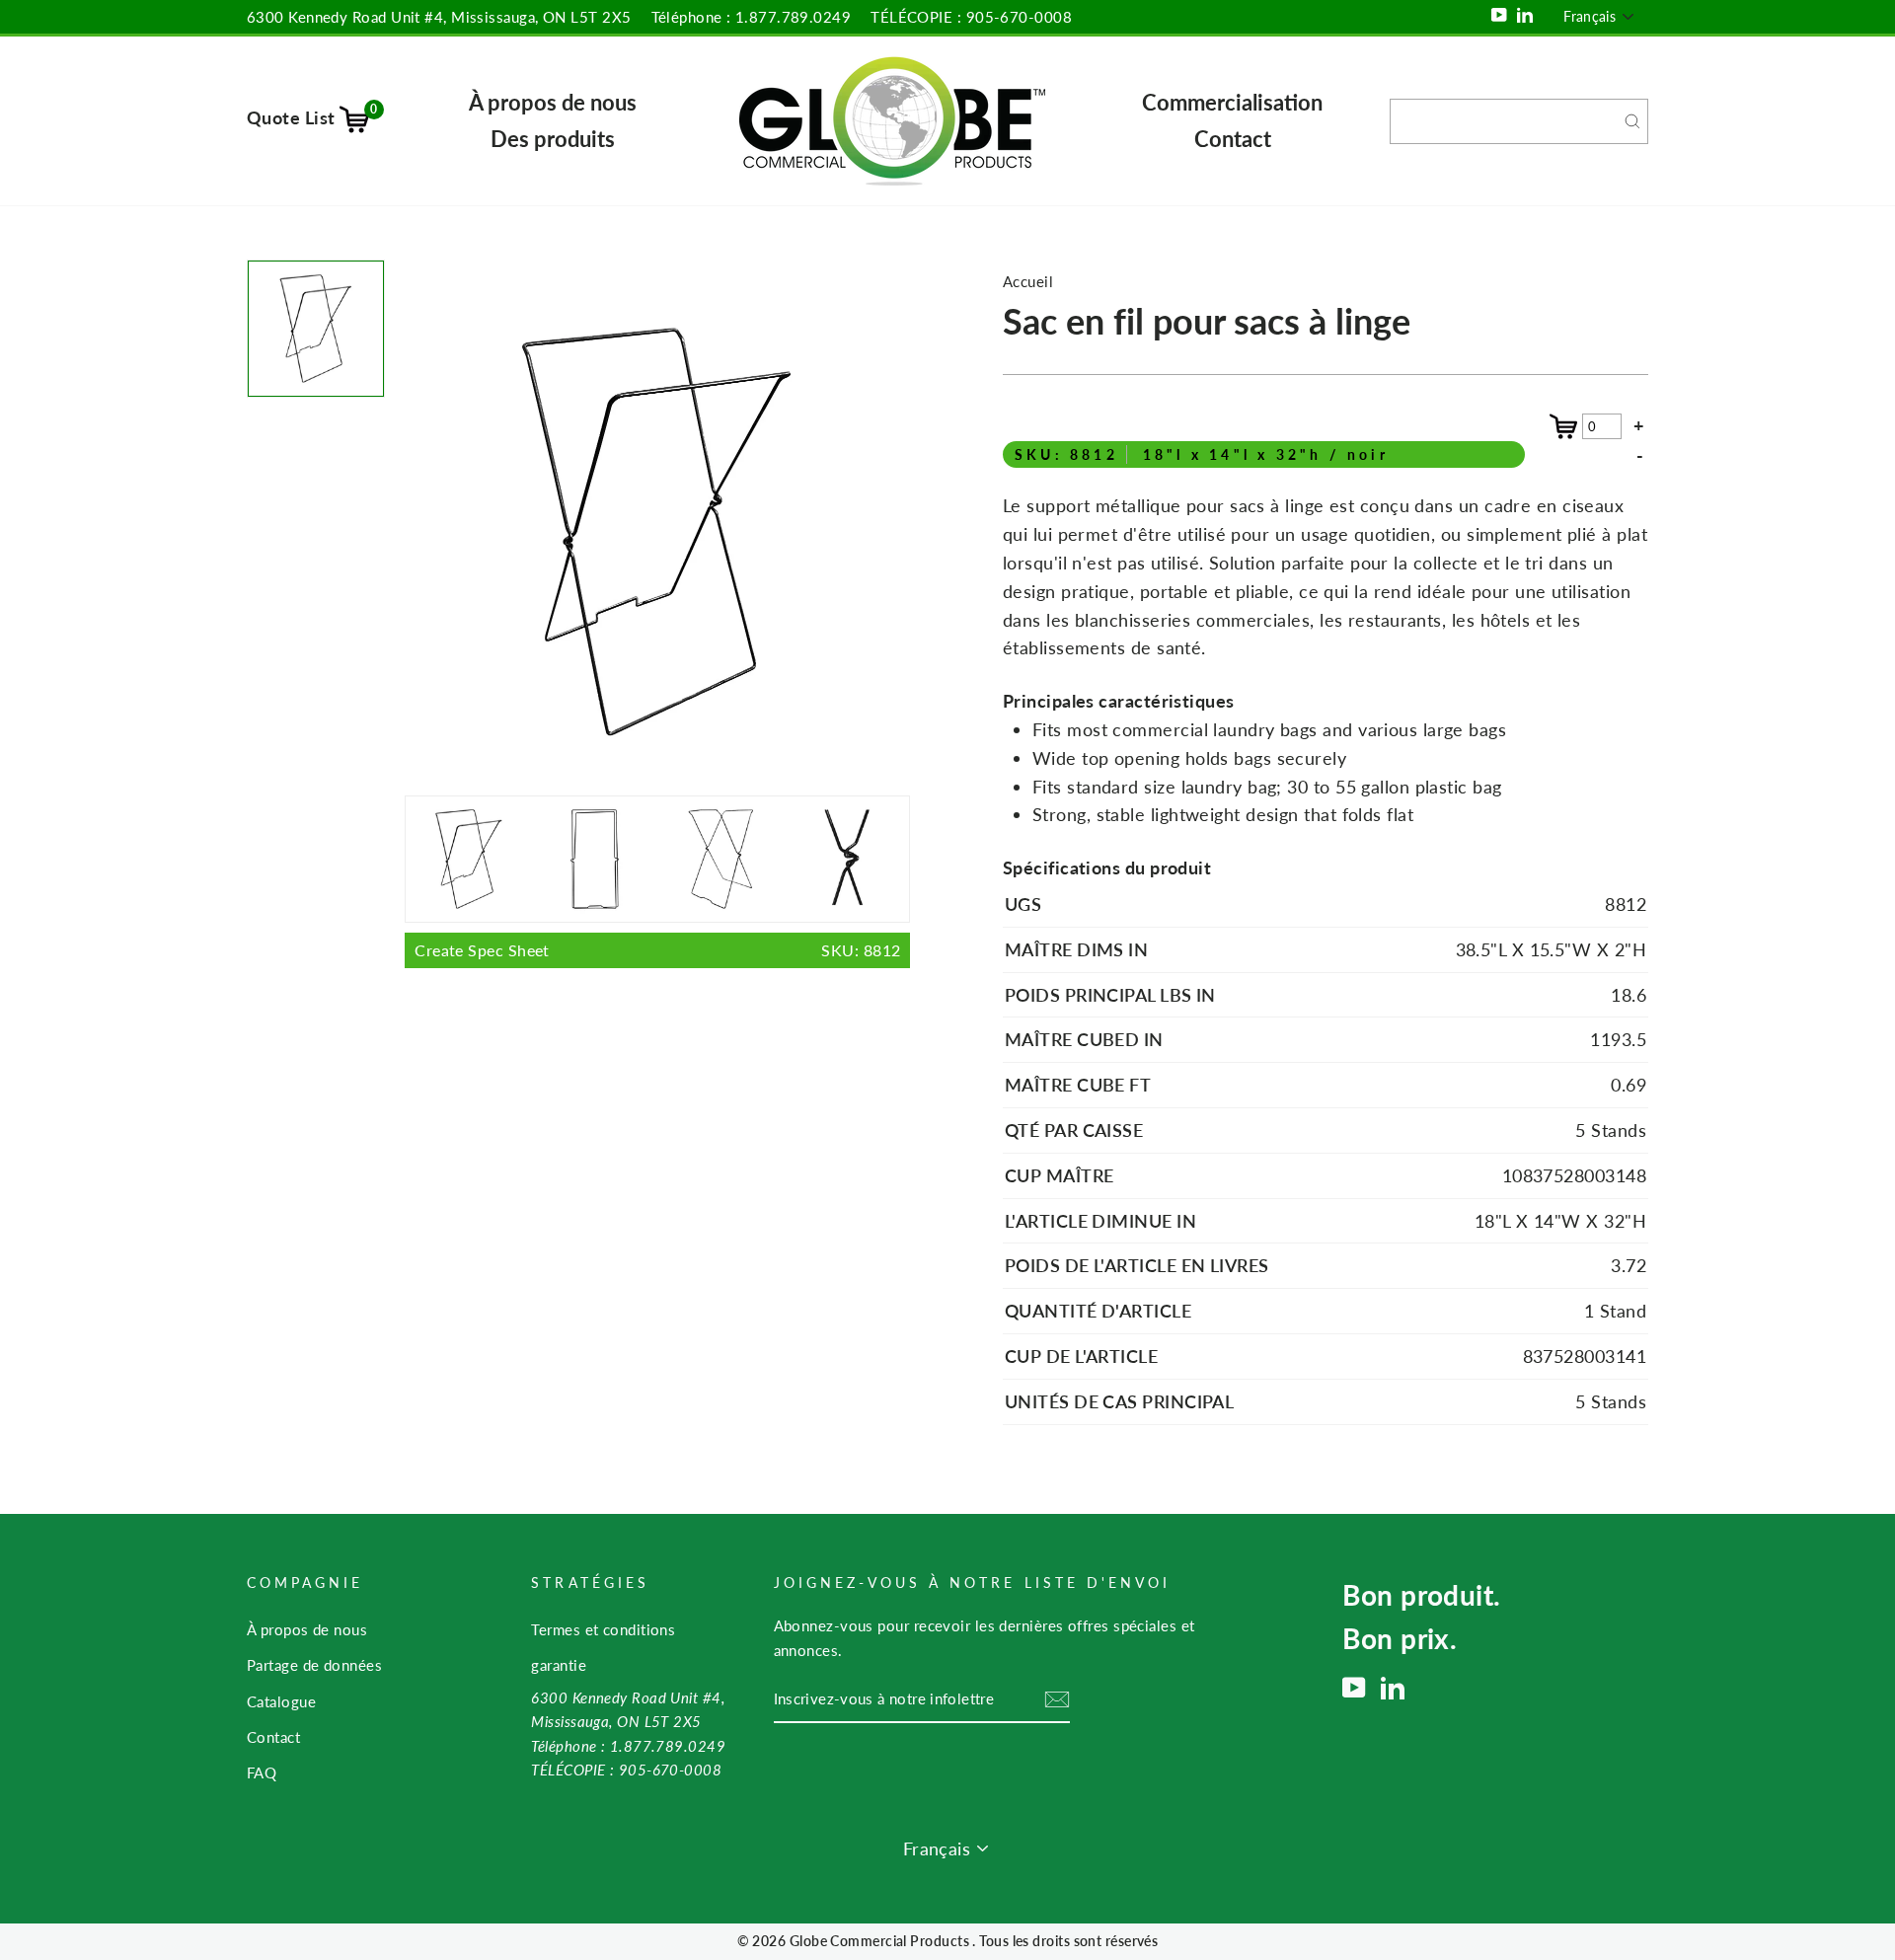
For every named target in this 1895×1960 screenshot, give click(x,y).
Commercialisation (1232, 102)
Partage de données (314, 1665)
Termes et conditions (603, 1629)
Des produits (553, 139)
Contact (1233, 139)
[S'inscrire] (1057, 1699)
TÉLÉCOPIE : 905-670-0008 (971, 17)
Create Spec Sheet (657, 950)
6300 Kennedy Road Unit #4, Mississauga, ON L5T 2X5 (439, 17)
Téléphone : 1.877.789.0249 (752, 17)
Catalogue (281, 1701)
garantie (559, 1665)
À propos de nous (553, 102)
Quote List (312, 117)
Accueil (1028, 281)
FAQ (262, 1772)
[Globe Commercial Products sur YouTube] (1354, 1688)
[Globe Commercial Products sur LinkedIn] (1393, 1688)
